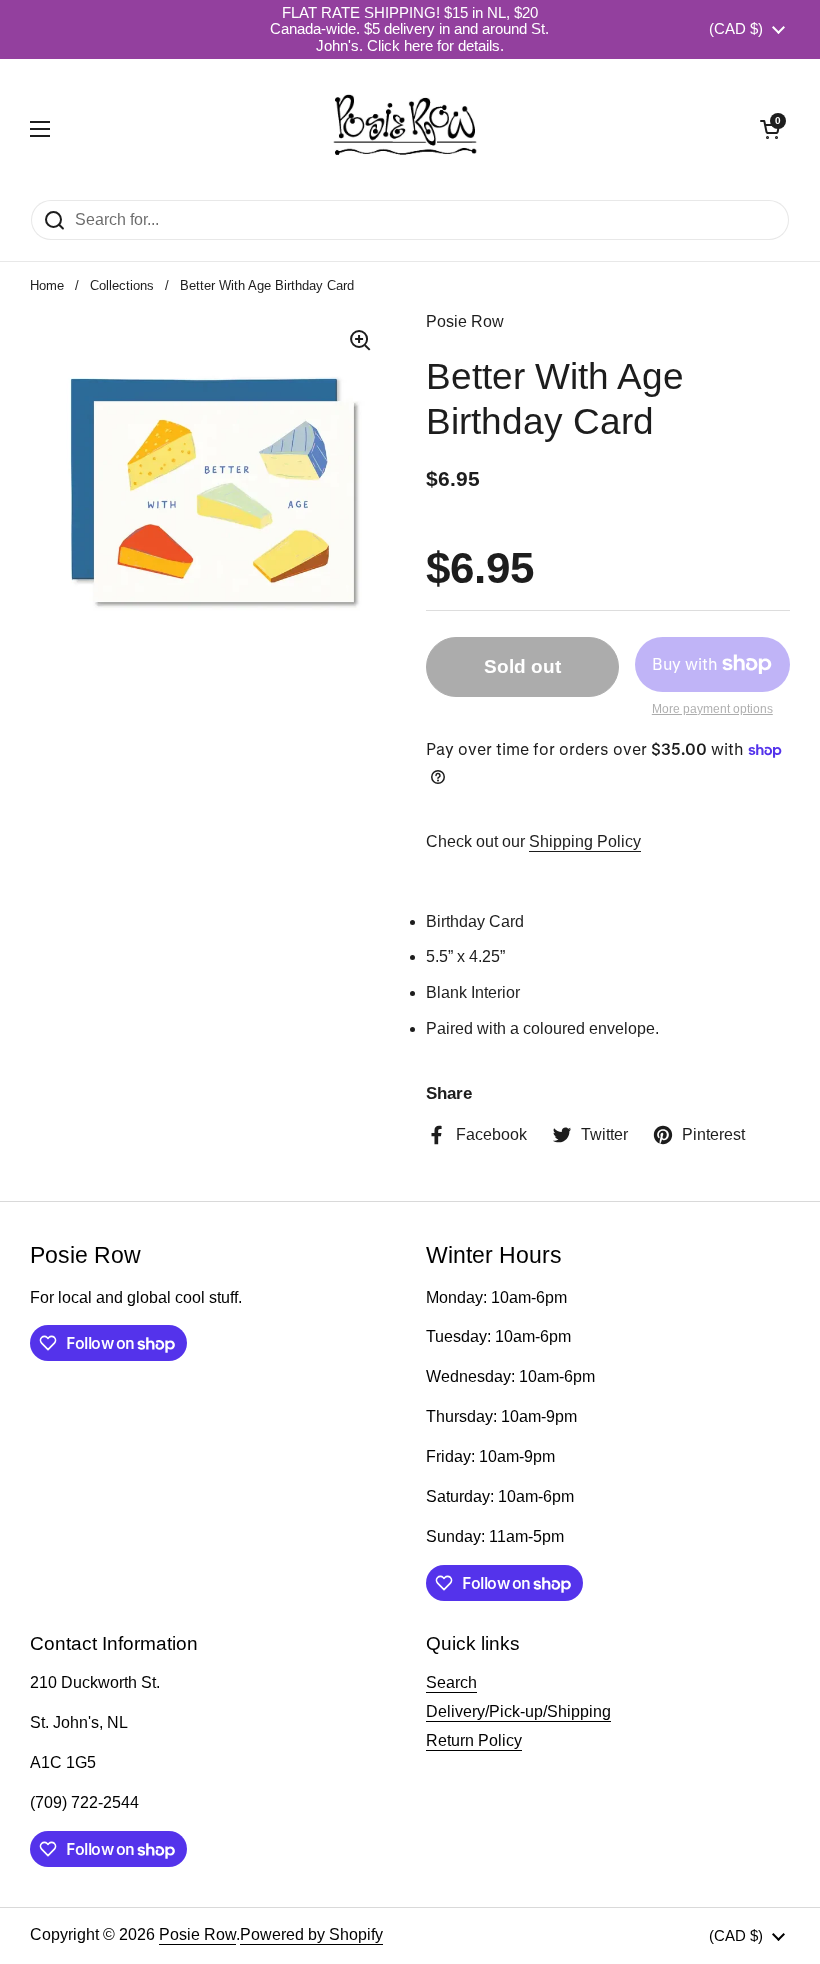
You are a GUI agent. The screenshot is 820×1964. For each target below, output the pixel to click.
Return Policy (474, 1740)
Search (451, 1682)
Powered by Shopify (311, 1934)
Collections (122, 285)
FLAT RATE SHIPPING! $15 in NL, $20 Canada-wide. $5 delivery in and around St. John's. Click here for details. (409, 29)
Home (47, 285)
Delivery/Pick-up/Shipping (518, 1711)
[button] (770, 129)
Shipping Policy (585, 841)
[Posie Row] (405, 129)
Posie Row (197, 1934)
